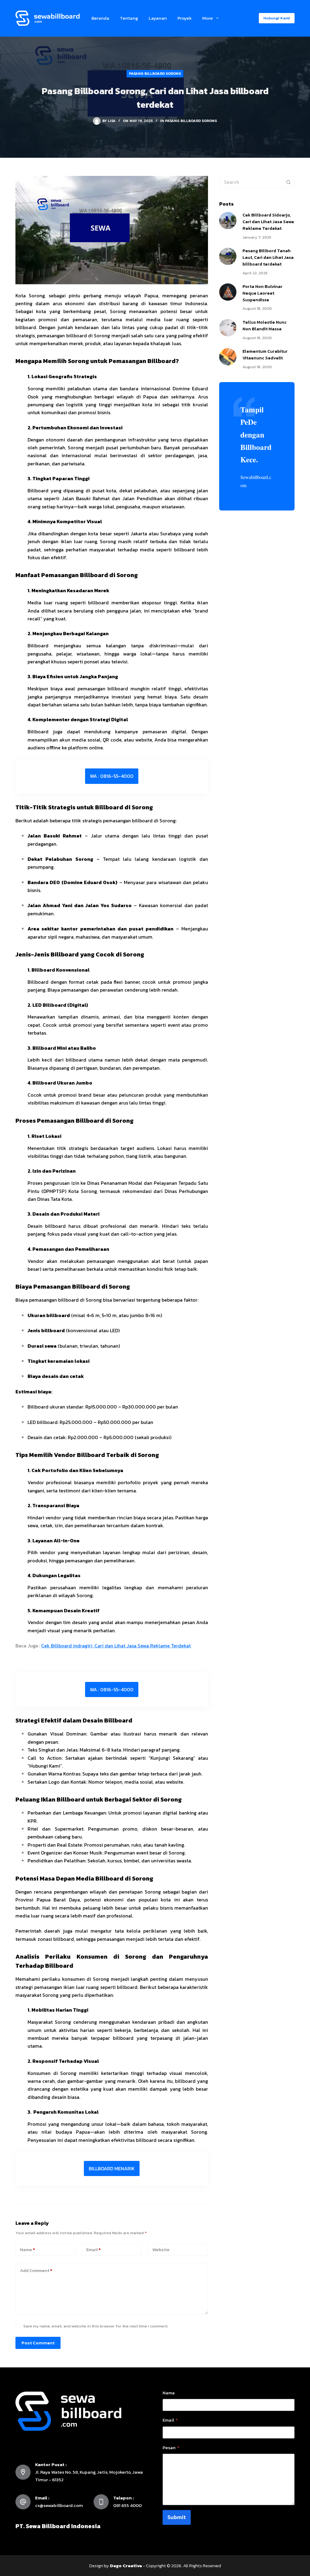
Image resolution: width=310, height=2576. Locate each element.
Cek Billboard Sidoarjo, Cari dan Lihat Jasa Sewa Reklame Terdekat (268, 222)
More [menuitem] (208, 18)
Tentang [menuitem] (129, 18)
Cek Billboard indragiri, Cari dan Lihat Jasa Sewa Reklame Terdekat (116, 1646)
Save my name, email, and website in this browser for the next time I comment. (96, 2326)
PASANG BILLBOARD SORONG (155, 74)
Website (161, 2249)
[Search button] (289, 182)
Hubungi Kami (277, 18)
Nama (169, 2393)
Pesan (171, 2447)
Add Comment (36, 2270)
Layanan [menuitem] (158, 18)
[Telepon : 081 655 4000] (101, 2502)
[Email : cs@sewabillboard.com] (23, 2502)
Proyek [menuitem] (185, 18)
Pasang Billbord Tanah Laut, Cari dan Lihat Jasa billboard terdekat (268, 257)
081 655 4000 (127, 2505)
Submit (177, 2517)
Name (27, 2249)
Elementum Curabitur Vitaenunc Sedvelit (265, 355)
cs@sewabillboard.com (59, 2505)
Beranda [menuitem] (100, 18)
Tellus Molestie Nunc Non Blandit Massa (265, 325)
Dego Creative (126, 2566)
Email (93, 2249)
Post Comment (38, 2343)
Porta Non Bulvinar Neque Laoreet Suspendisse (262, 293)
